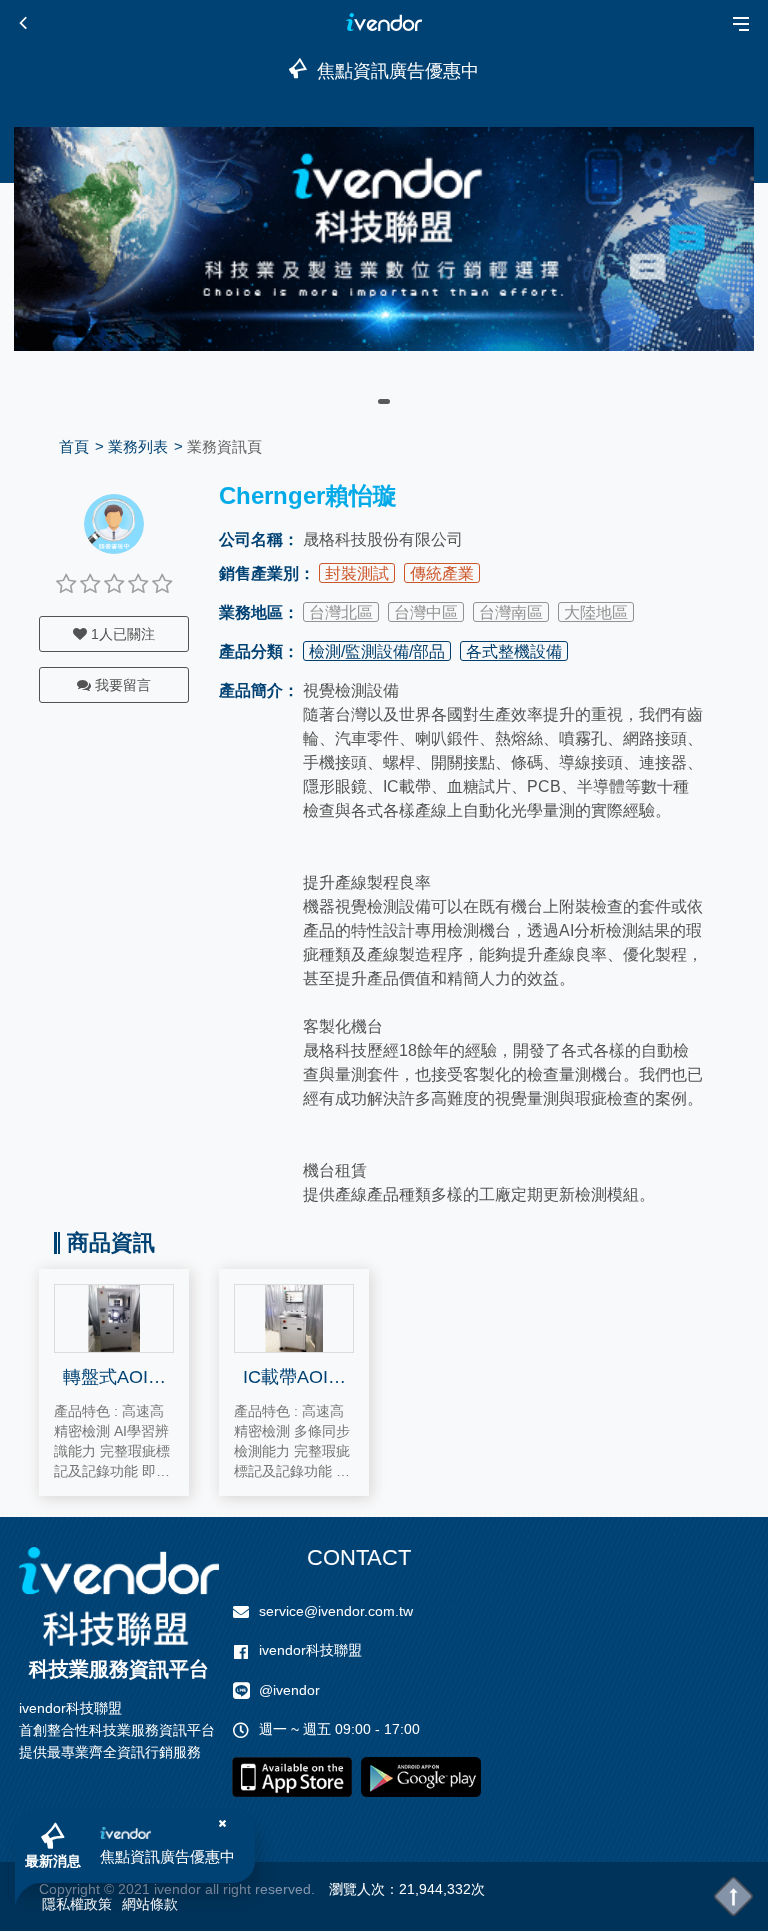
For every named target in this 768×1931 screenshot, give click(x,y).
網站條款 (150, 1904)
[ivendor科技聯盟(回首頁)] (119, 1596)
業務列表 (138, 446)
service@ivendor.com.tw (336, 1611)
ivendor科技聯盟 (310, 1650)
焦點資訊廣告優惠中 (167, 1856)
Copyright (69, 1889)
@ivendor (289, 1690)
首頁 (74, 446)
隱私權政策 (77, 1904)
